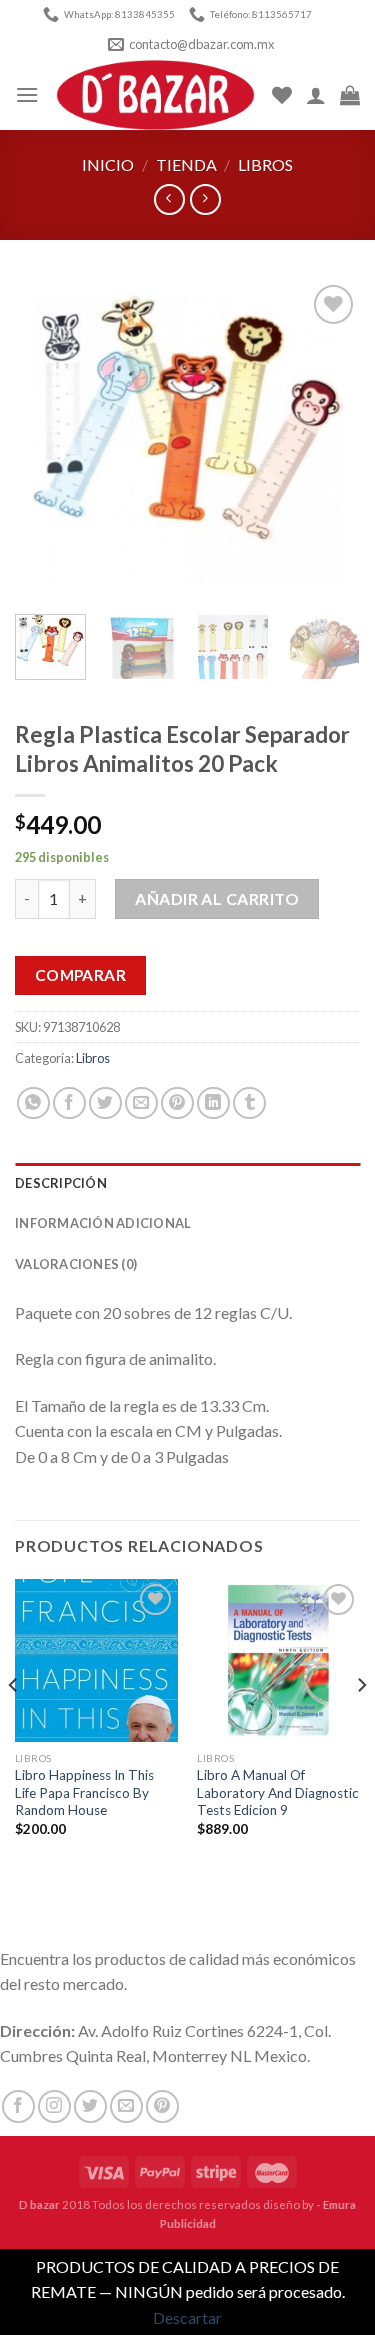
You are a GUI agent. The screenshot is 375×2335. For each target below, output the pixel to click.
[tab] (187, 1183)
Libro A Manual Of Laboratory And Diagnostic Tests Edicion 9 (278, 1792)
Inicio (108, 164)
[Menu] (27, 94)
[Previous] (47, 439)
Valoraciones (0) (76, 1264)
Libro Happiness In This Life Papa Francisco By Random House (84, 1792)
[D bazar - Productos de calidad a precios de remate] (155, 95)
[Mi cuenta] (316, 95)
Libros (265, 164)
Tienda (186, 164)
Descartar (187, 2317)
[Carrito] (350, 95)
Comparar (81, 975)
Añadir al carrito (217, 898)
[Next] (328, 439)
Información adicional (103, 1223)
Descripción (61, 1183)
